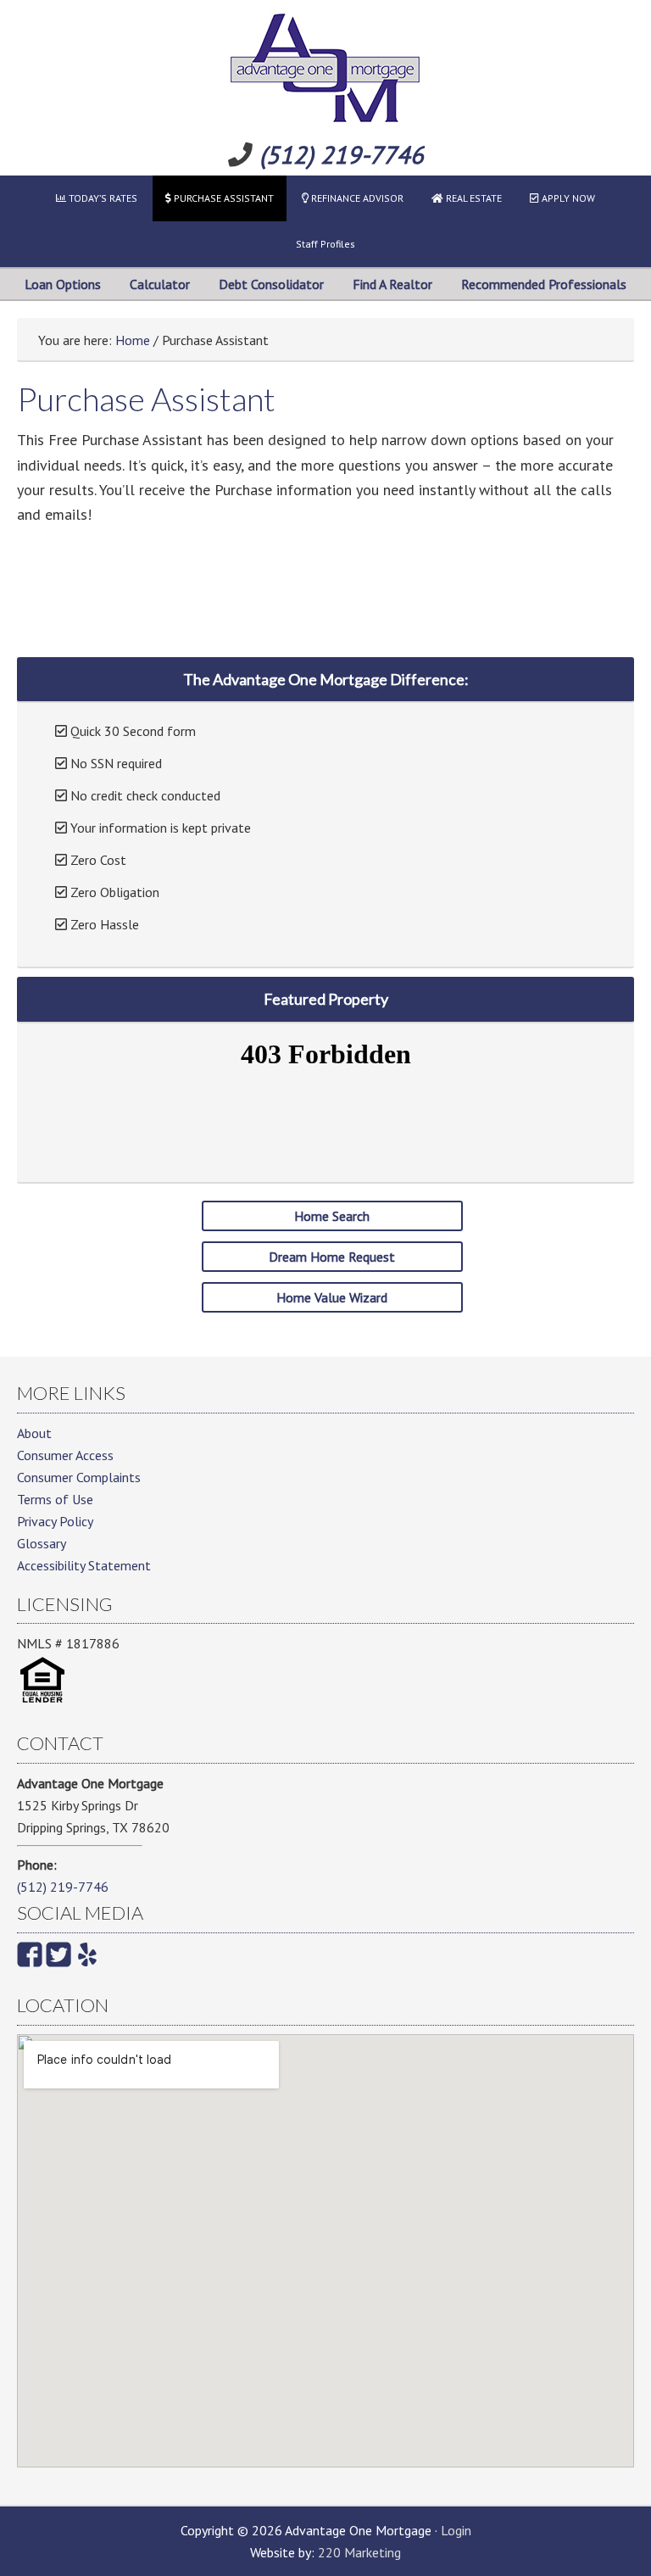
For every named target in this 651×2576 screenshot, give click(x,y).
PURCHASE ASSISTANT (223, 198)
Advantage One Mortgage (325, 68)
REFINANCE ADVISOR (356, 198)
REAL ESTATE (473, 198)
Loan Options (63, 284)
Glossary (42, 1543)
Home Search (332, 1216)
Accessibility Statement (84, 1565)
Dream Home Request (332, 1257)
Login (456, 2530)
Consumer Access (65, 1455)
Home (133, 340)
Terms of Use (55, 1499)
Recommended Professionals (544, 284)
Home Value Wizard (332, 1297)
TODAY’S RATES (102, 198)
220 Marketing (359, 2552)
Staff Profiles (325, 244)
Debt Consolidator (271, 284)
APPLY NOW (567, 198)
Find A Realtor (392, 284)
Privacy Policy (55, 1521)
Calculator (160, 284)
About (34, 1433)
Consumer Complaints (79, 1477)
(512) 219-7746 (342, 155)
